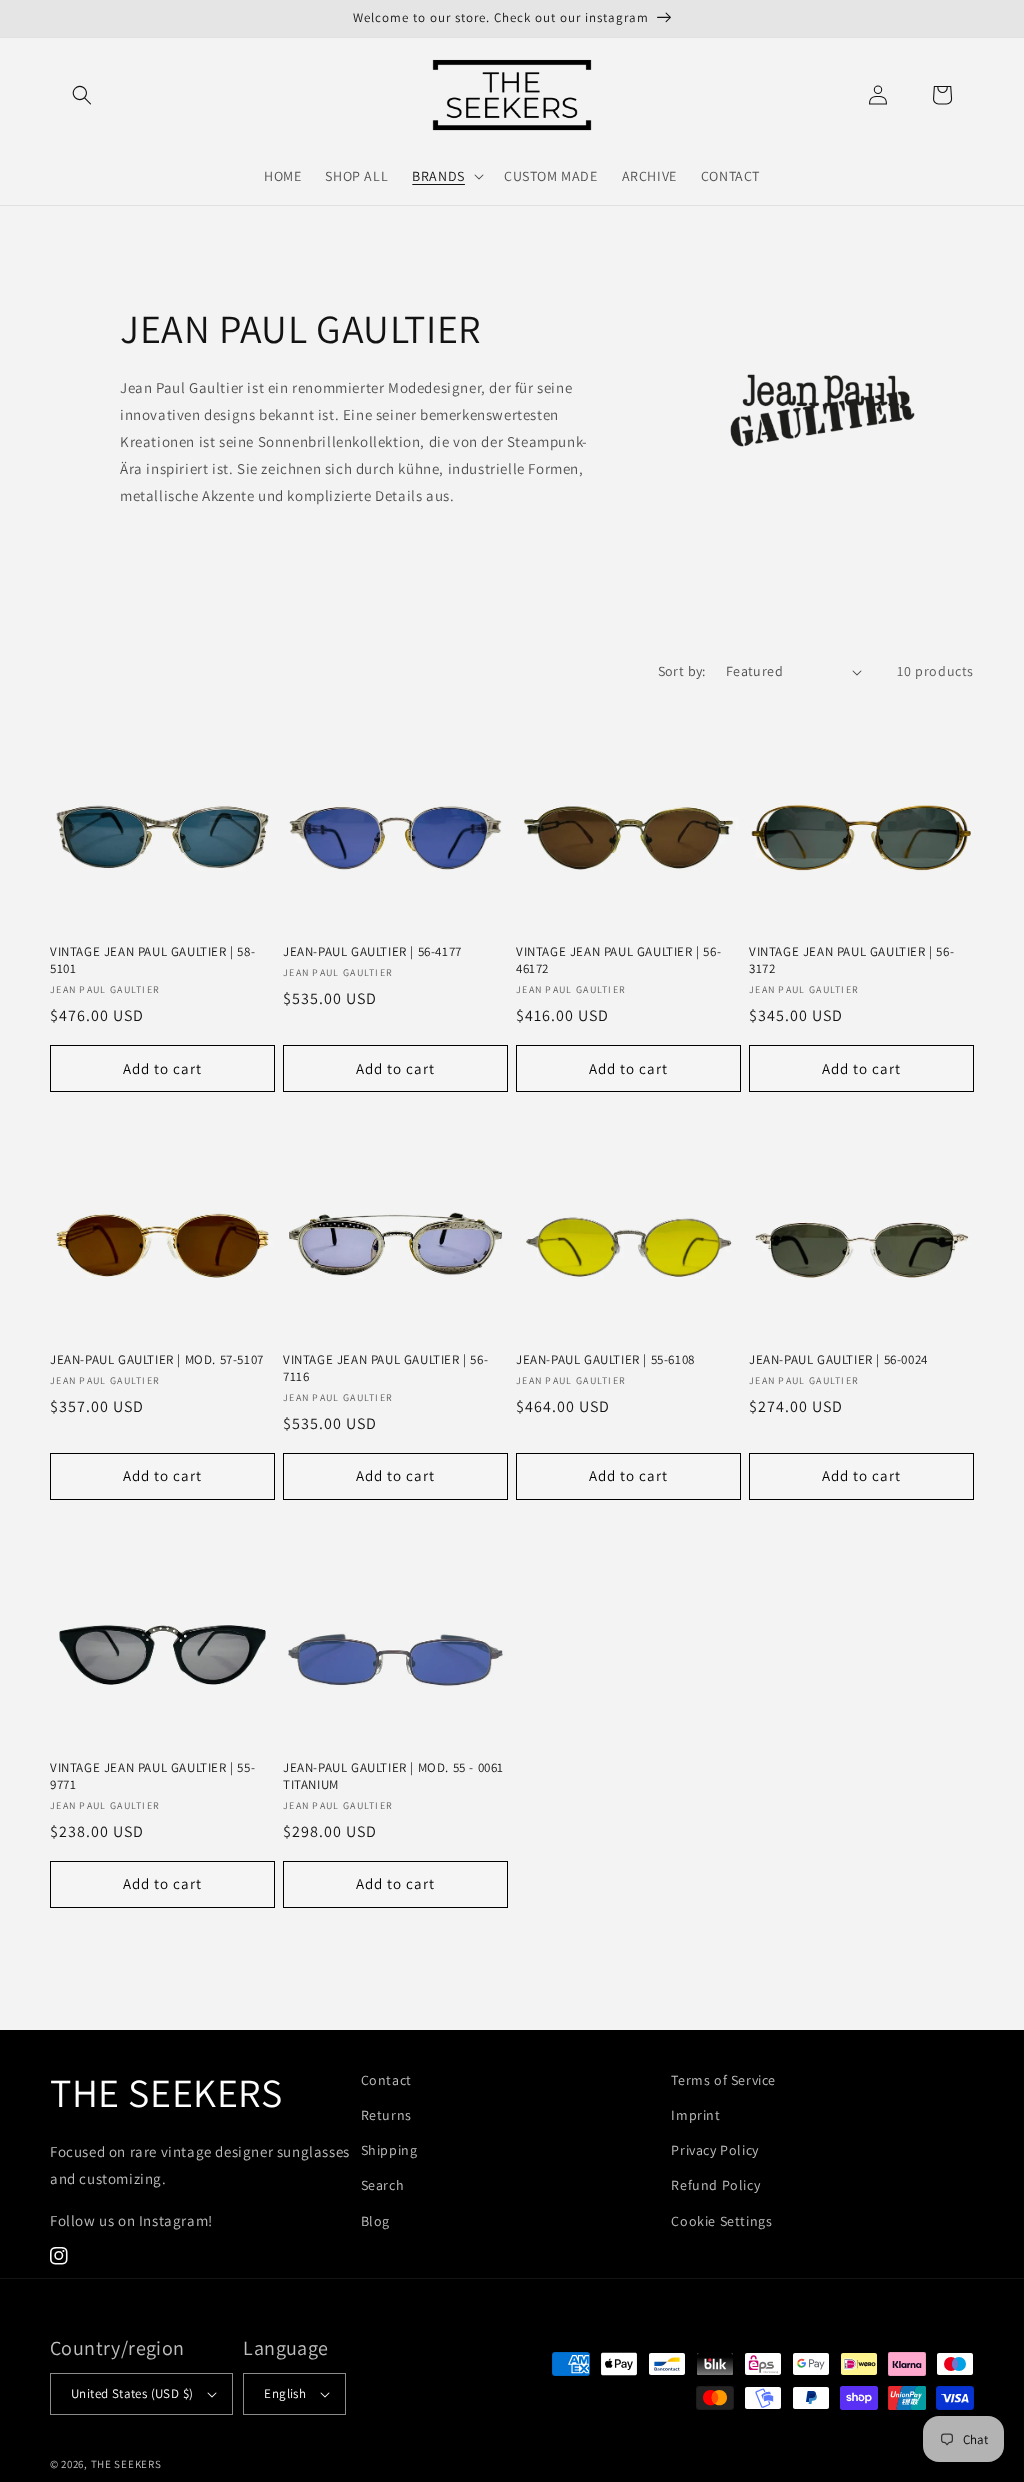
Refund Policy (715, 2185)
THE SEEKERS (126, 2464)
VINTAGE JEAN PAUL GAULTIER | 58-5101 (152, 960)
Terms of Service (723, 2080)
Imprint (695, 2115)
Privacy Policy (714, 2150)
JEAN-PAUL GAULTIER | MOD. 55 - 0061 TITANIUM (393, 1776)
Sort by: (682, 671)
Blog (375, 2221)
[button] (82, 95)
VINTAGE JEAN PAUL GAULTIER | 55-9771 (152, 1776)
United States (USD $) (132, 2393)
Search (383, 2185)
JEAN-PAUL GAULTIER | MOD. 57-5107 (157, 1360)
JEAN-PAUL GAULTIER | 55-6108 (605, 1360)
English (285, 2393)
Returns (386, 2115)
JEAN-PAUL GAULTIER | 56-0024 (838, 1360)
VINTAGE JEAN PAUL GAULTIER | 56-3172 (851, 960)
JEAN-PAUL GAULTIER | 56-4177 (372, 952)
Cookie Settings (721, 2221)
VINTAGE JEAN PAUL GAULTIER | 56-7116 (385, 1368)
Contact (386, 2080)
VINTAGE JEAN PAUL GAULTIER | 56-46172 (618, 960)
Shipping (389, 2150)
